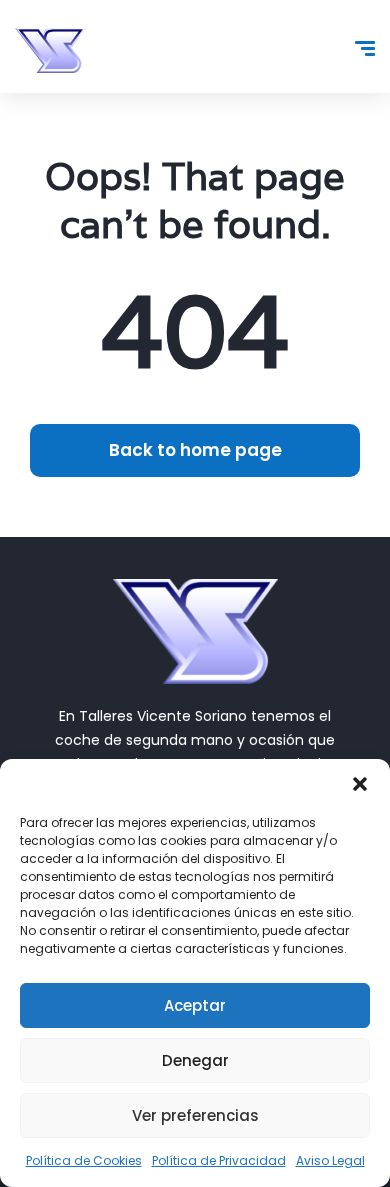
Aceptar (195, 1005)
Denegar (195, 1060)
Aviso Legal (330, 1160)
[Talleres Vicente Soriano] (50, 50)
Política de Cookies (84, 1160)
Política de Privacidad (219, 1160)
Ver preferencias (195, 1115)
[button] (360, 784)
